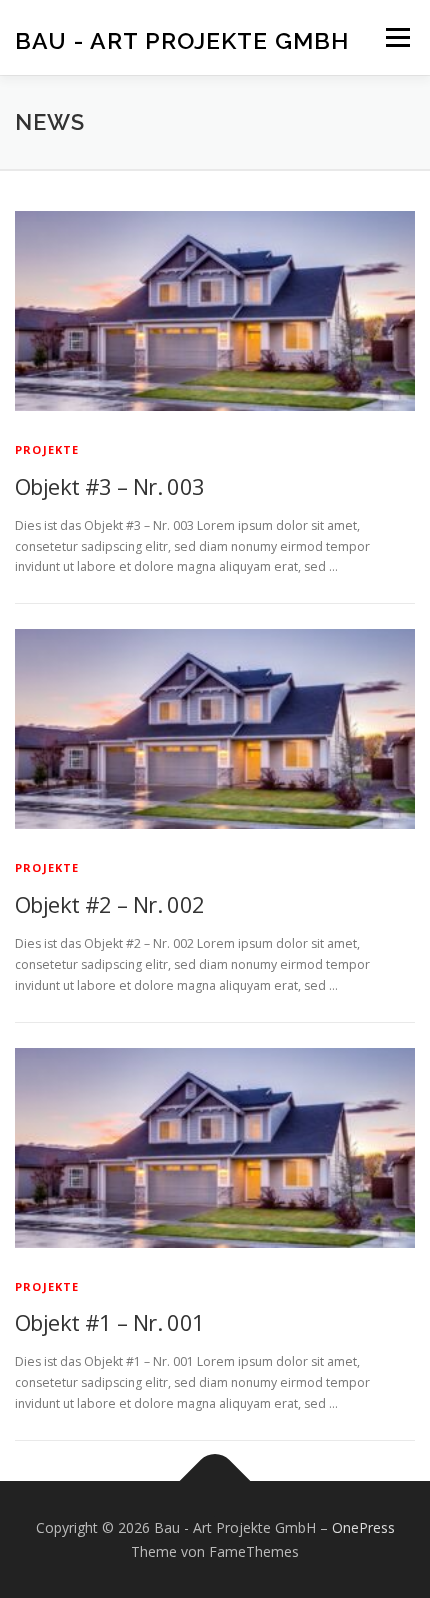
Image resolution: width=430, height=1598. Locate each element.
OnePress (363, 1527)
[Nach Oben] (215, 1480)
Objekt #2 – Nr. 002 (110, 904)
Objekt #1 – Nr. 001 (110, 1322)
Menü (396, 37)
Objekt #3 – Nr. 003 (110, 486)
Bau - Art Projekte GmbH (182, 39)
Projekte (47, 449)
